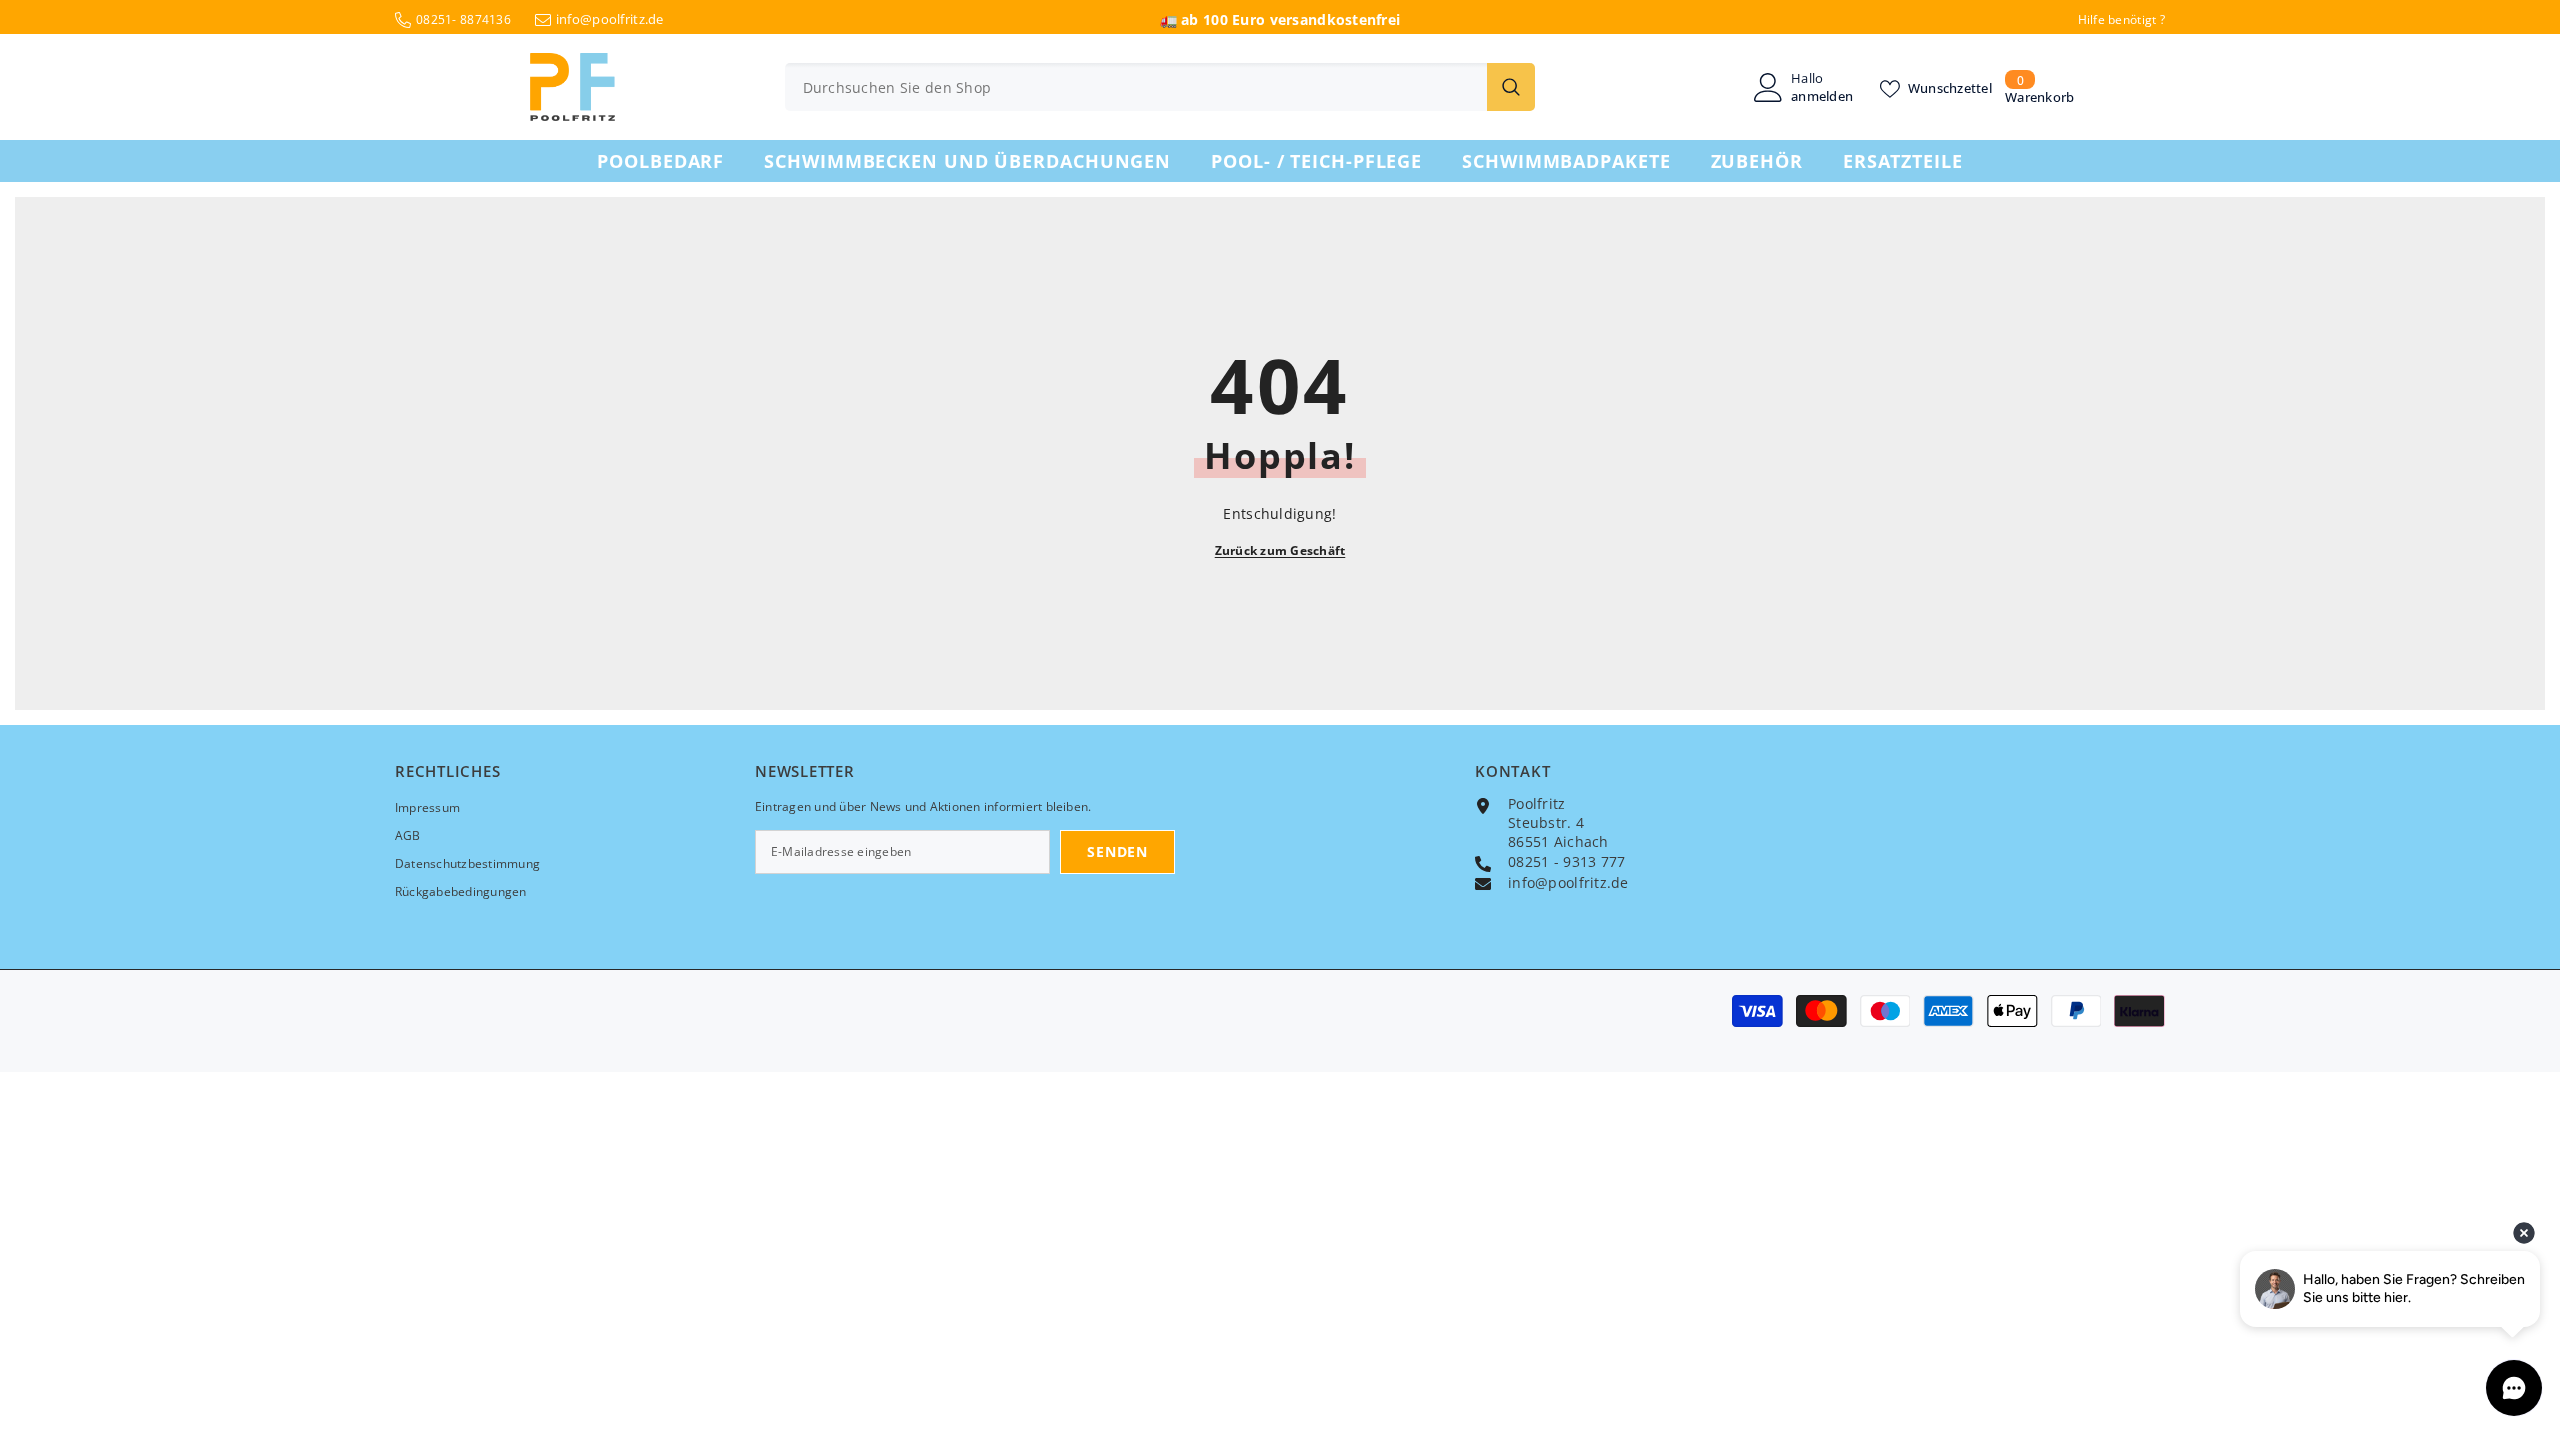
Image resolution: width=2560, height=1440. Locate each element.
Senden (1117, 851)
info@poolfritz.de (610, 19)
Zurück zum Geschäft (1280, 550)
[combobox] (1136, 87)
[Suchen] (1160, 87)
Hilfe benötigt (2117, 19)
